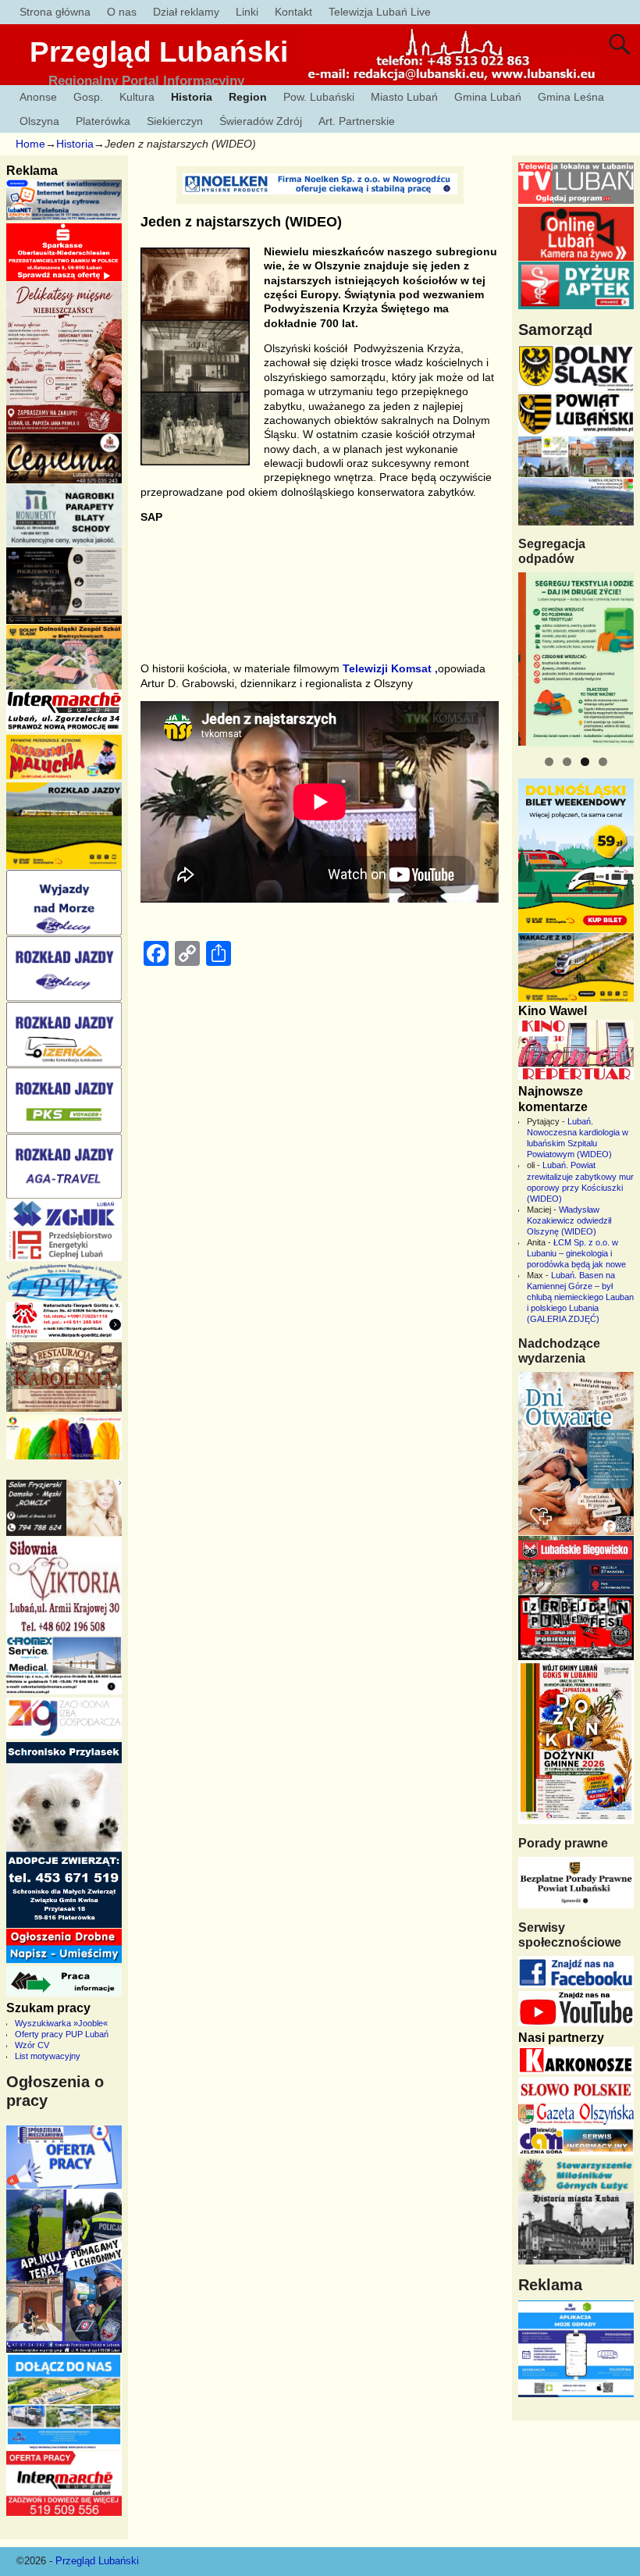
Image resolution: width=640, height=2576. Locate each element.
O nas (122, 12)
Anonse (38, 97)
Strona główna (55, 12)
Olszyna (39, 121)
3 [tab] (585, 762)
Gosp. (88, 97)
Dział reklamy (186, 12)
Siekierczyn (175, 121)
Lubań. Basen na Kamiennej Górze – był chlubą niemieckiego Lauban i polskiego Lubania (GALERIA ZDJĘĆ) (580, 1297)
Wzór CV (32, 2045)
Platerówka (103, 121)
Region (248, 97)
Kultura (137, 97)
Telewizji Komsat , (390, 668)
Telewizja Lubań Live (380, 12)
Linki (247, 12)
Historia (192, 97)
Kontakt (293, 12)
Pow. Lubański (319, 97)
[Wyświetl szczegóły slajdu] (576, 659)
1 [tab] (549, 762)
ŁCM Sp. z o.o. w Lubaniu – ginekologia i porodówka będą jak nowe (576, 1253)
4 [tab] (603, 762)
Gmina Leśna (571, 97)
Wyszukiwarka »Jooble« (61, 2023)
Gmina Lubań (488, 97)
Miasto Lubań (404, 97)
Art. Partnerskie (357, 121)
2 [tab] (567, 762)
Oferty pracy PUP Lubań (62, 2034)
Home (30, 144)
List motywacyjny (48, 2056)
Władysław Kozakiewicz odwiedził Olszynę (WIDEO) (569, 1220)
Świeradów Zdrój (261, 121)
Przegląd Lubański (159, 52)
